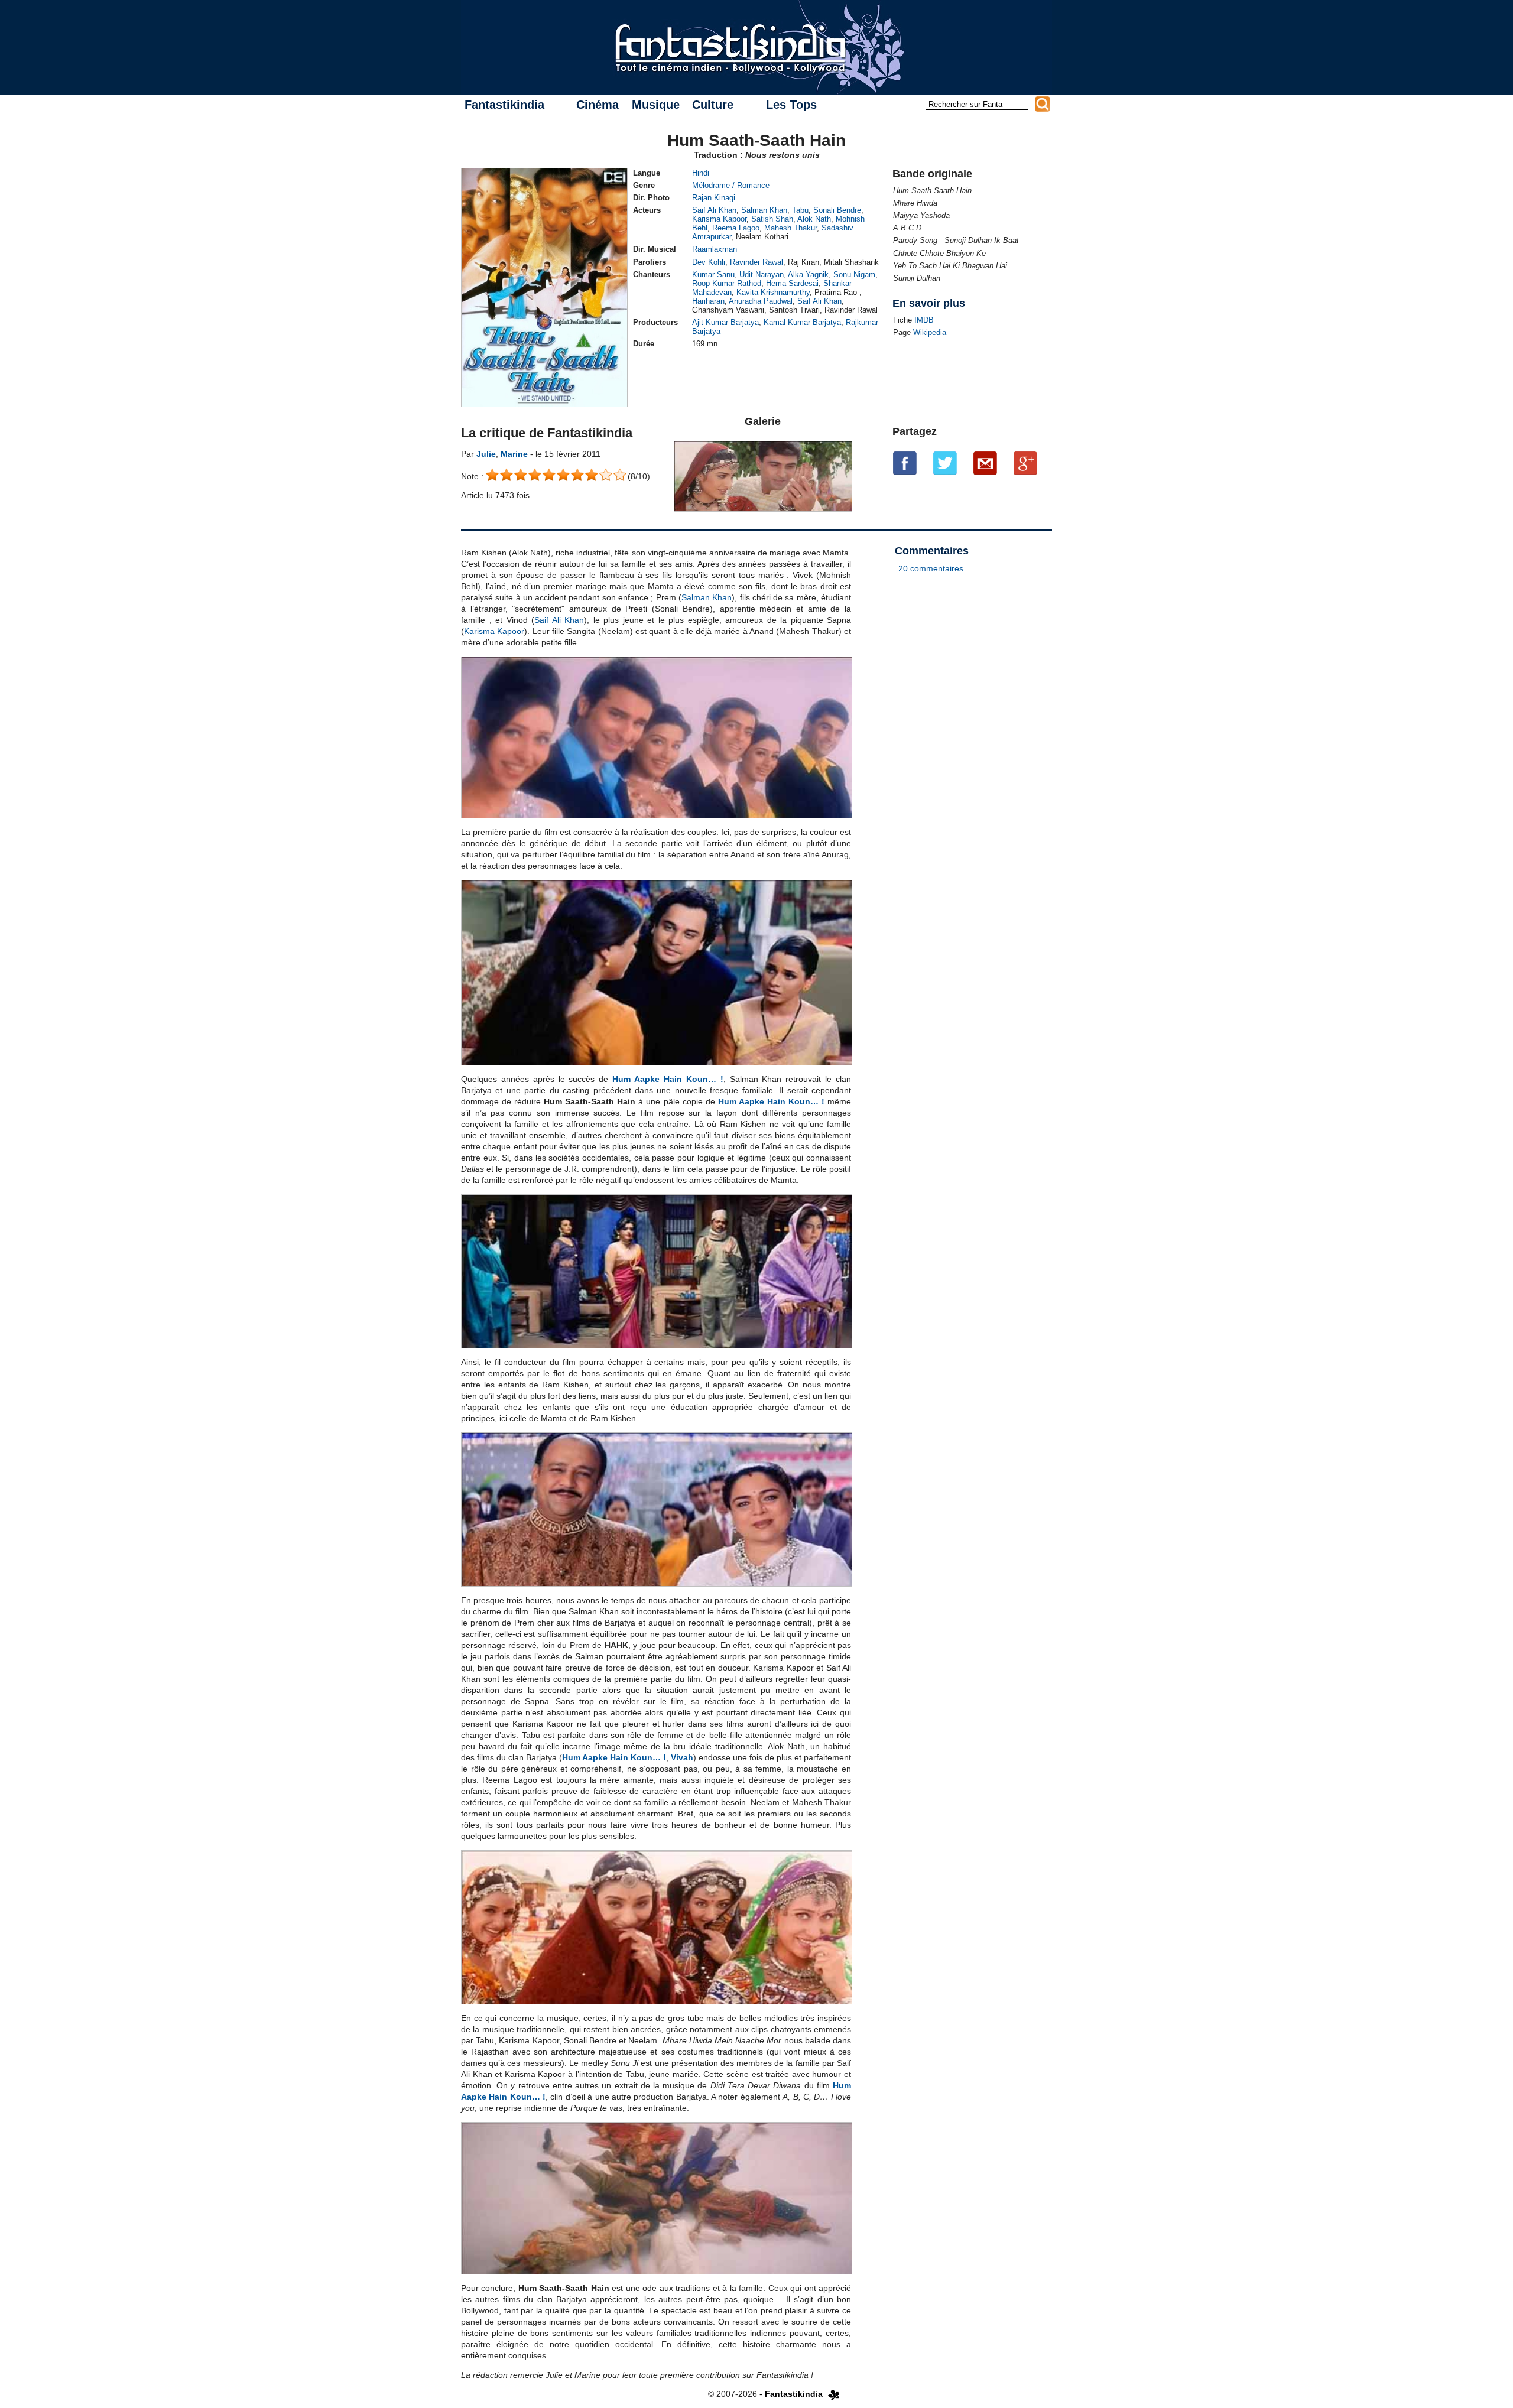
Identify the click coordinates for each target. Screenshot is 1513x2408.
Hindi (701, 173)
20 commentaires (931, 568)
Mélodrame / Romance (731, 185)
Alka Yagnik (808, 274)
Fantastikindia (504, 105)
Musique (656, 105)
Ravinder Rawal (756, 262)
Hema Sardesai (792, 283)
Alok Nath (814, 219)
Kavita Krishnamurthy (773, 292)
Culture (713, 105)
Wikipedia (930, 332)
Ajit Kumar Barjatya (725, 322)
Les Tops (791, 105)
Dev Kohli (709, 262)
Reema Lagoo (736, 228)
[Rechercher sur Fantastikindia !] (1043, 104)
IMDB (924, 320)
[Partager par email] (985, 463)
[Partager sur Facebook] (905, 463)
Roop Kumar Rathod (727, 283)
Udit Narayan (762, 274)
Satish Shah (772, 219)
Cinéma (598, 105)
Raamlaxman (715, 249)
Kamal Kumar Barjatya (802, 322)
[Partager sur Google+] (1025, 463)
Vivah (682, 1757)
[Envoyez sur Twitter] (945, 463)
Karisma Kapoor (719, 219)
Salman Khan (764, 210)
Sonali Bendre (837, 210)
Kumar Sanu (713, 274)
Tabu (800, 210)
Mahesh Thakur (790, 228)
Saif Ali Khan (714, 210)
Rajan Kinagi (714, 198)
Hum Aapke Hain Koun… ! (668, 1079)
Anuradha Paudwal (761, 301)
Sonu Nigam (854, 274)
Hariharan (708, 301)
